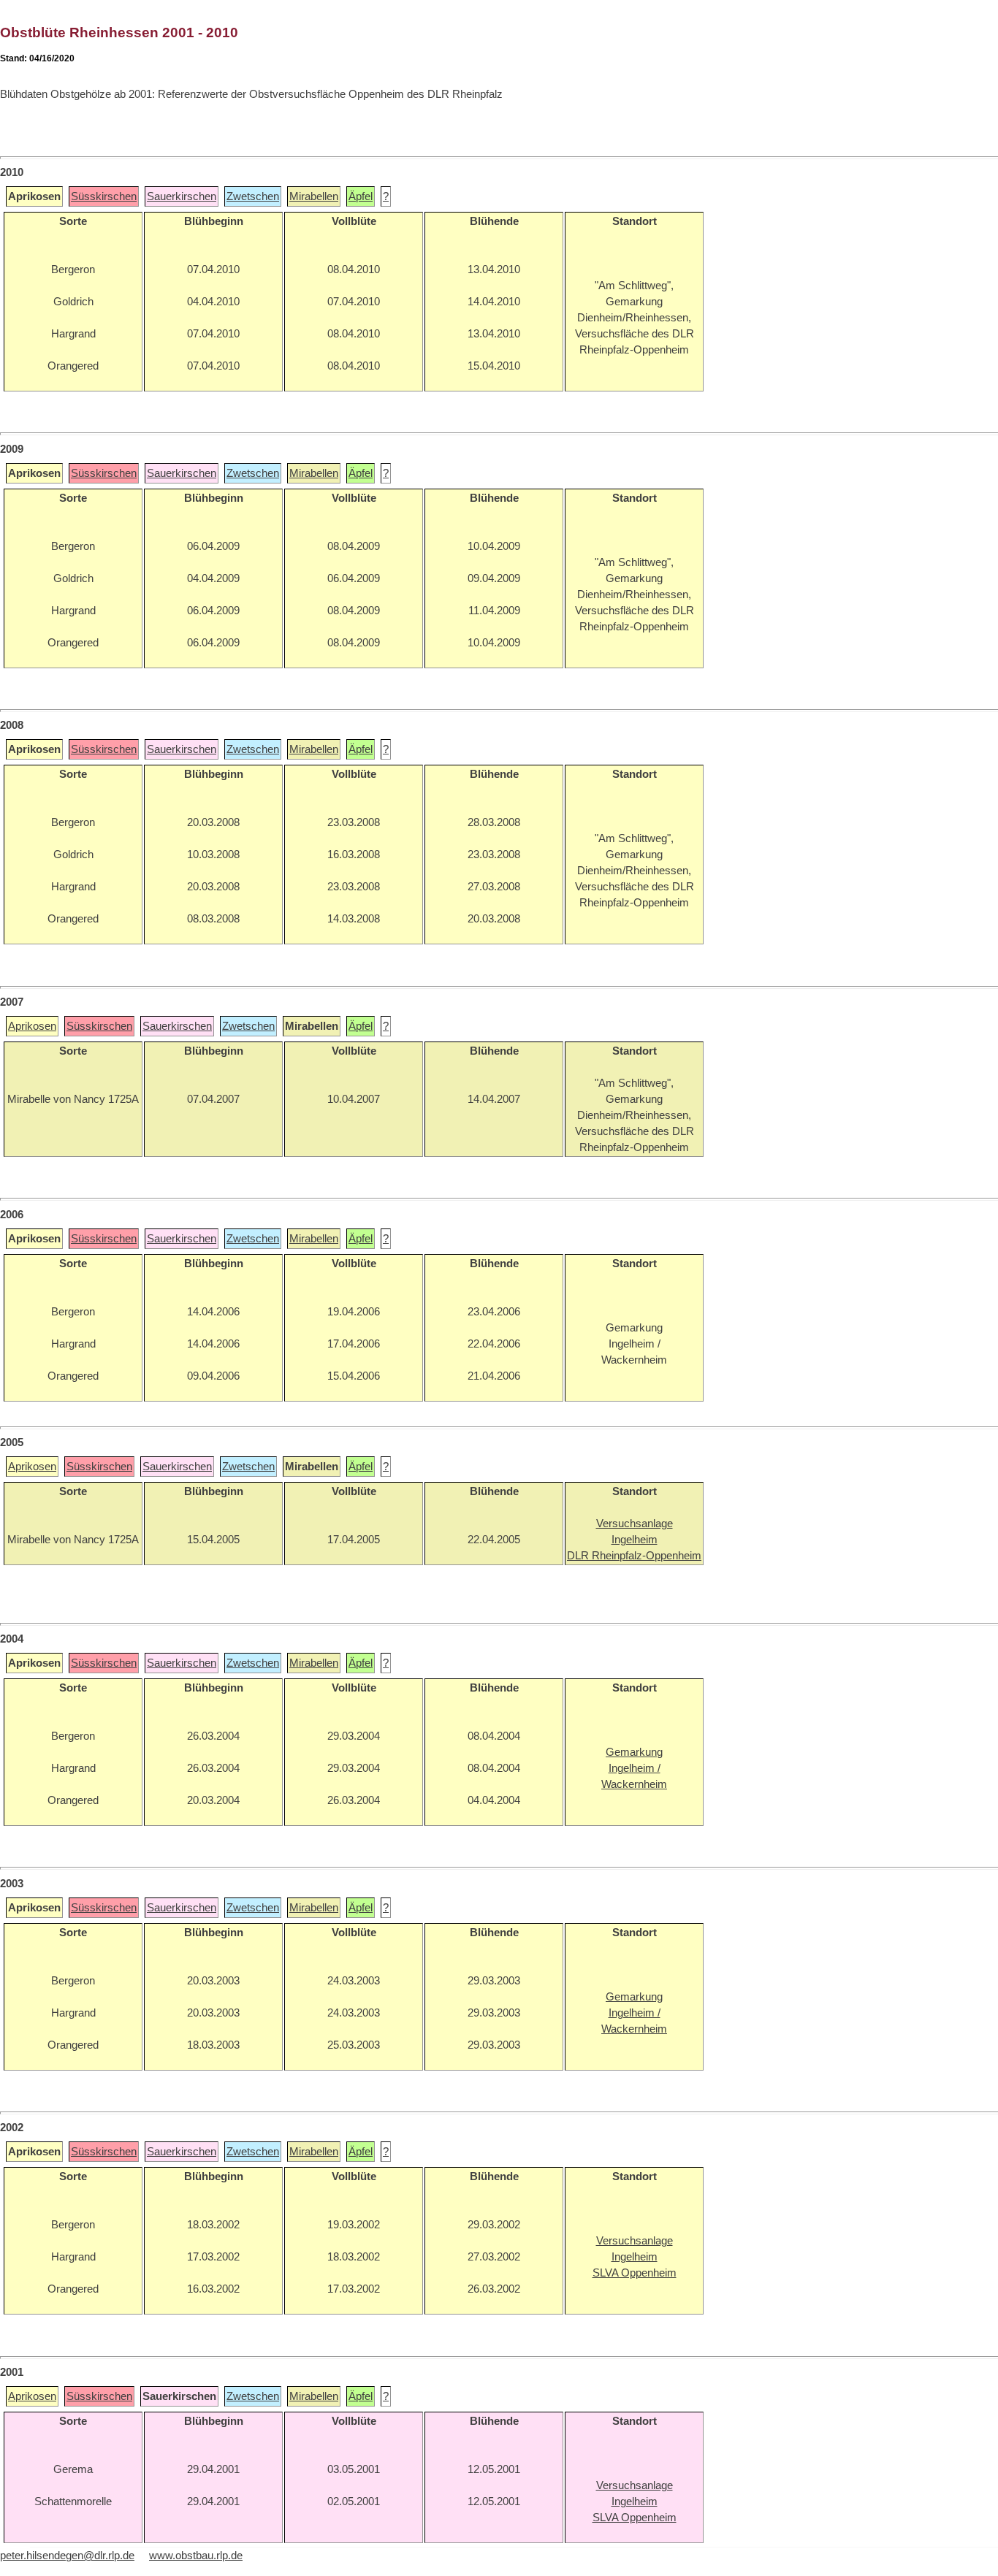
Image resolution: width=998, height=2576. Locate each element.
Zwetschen (253, 196)
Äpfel (361, 196)
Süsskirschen (104, 196)
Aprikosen (32, 1026)
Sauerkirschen (182, 196)
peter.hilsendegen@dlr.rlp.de (67, 2556)
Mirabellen (314, 196)
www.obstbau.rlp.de (196, 2556)
